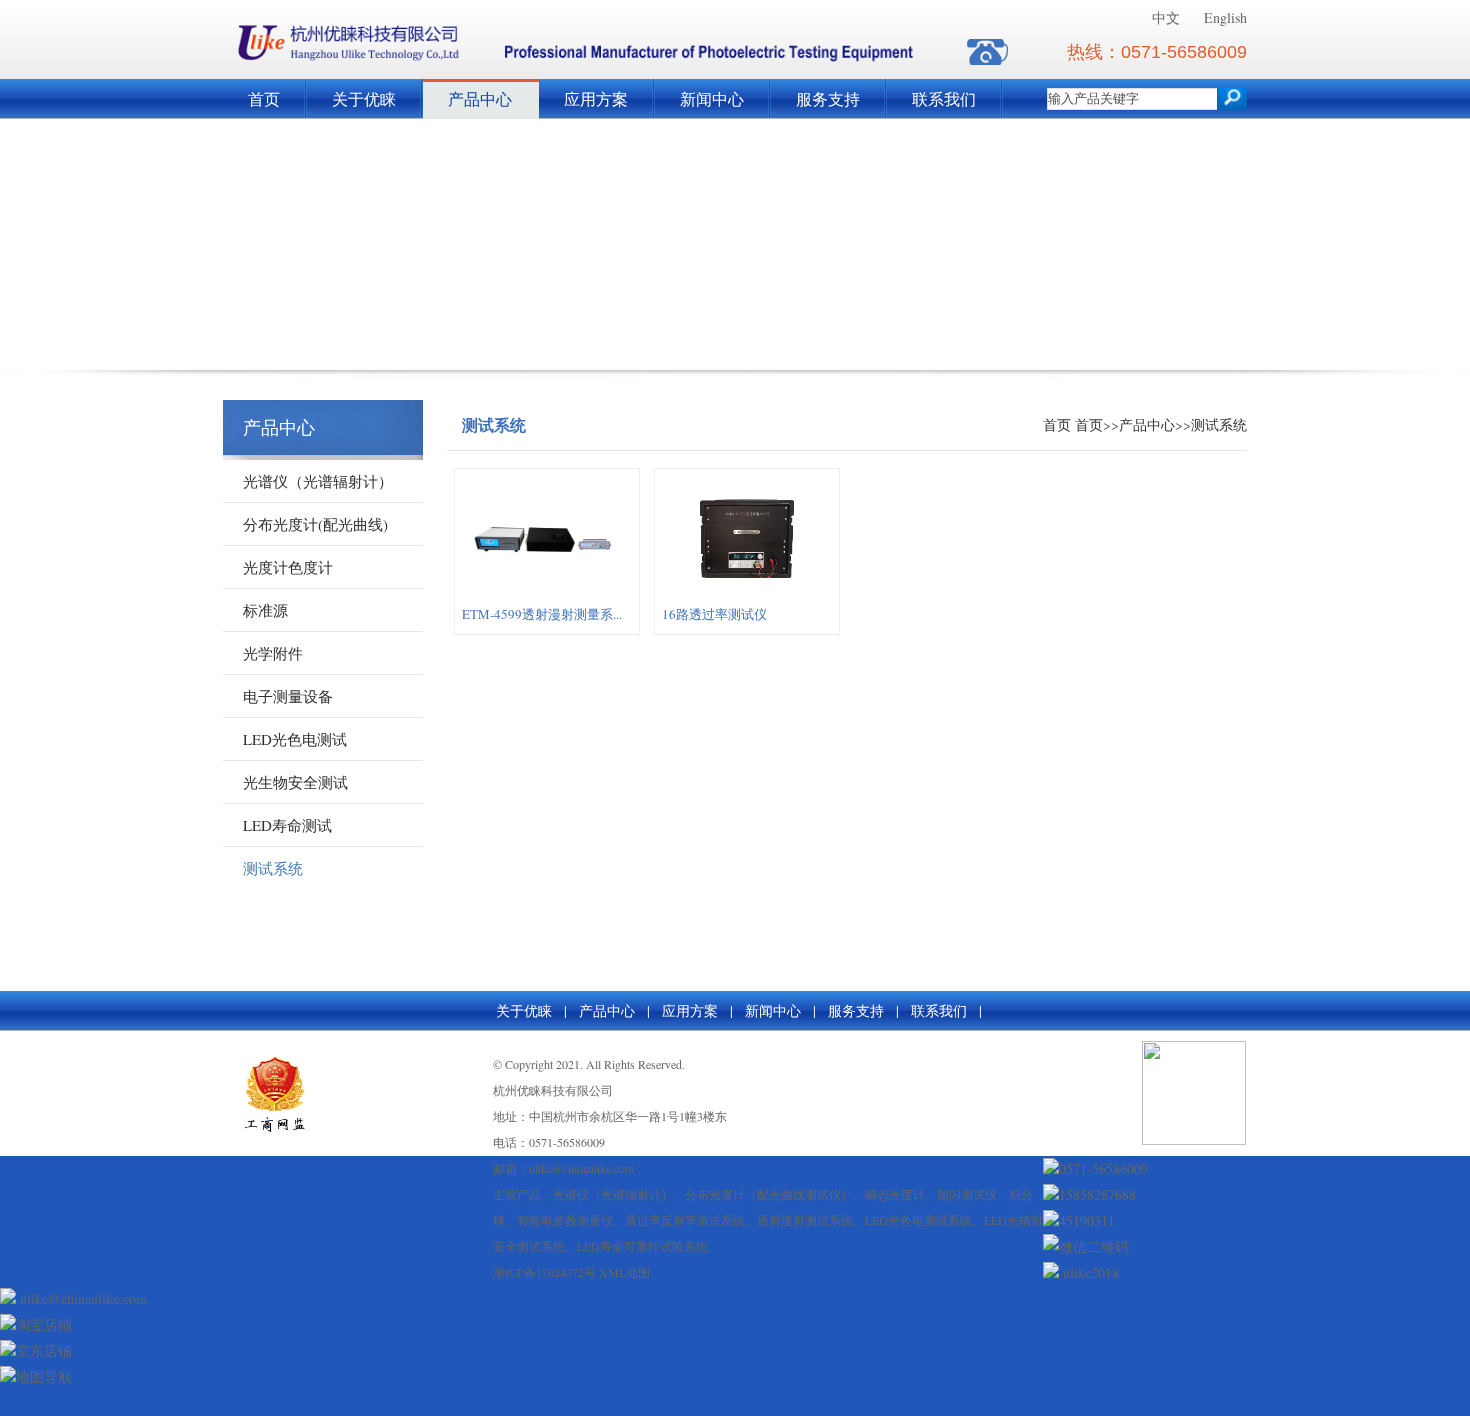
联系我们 (944, 98)
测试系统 (273, 868)
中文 (1166, 17)
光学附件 (273, 653)
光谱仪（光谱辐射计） (318, 481)
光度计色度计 (288, 567)
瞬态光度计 (895, 1194)
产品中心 (480, 98)
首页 (264, 98)
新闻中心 (712, 98)
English (1225, 17)
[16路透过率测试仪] (747, 596)
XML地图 (624, 1272)
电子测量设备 (288, 696)
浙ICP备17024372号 (544, 1272)
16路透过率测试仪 (714, 614)
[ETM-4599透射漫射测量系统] (547, 596)
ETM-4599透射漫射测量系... (542, 614)
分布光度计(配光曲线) (315, 524)
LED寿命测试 (287, 825)
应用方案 (596, 98)
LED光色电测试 (295, 739)
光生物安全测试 (295, 782)
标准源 (265, 610)
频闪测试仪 (967, 1194)
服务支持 (828, 98)
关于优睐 (364, 98)
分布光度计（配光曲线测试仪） (769, 1194)
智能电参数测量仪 (565, 1220)
